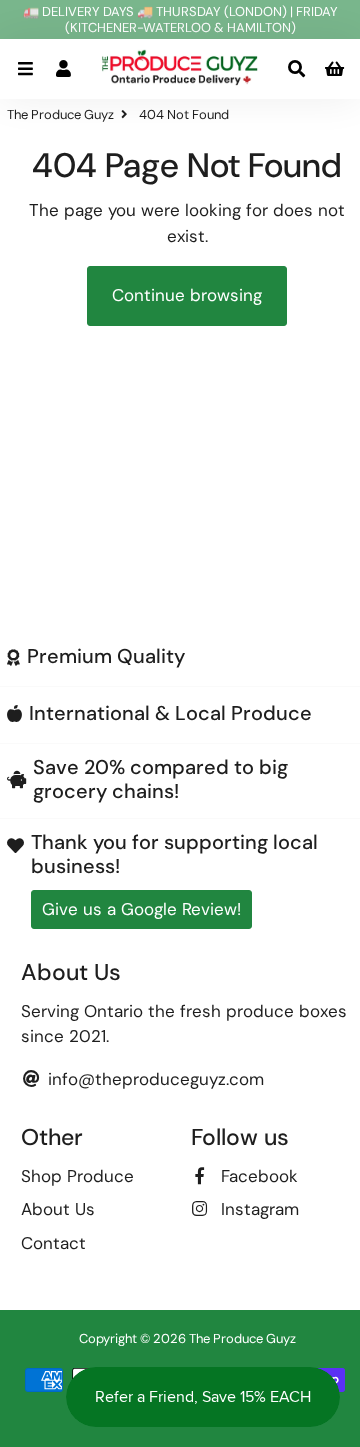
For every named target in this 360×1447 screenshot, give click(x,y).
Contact (53, 1243)
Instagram (257, 1209)
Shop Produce (77, 1176)
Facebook (257, 1176)
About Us (58, 1209)
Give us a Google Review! (141, 909)
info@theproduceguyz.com (153, 1079)
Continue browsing (187, 295)
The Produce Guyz (60, 114)
